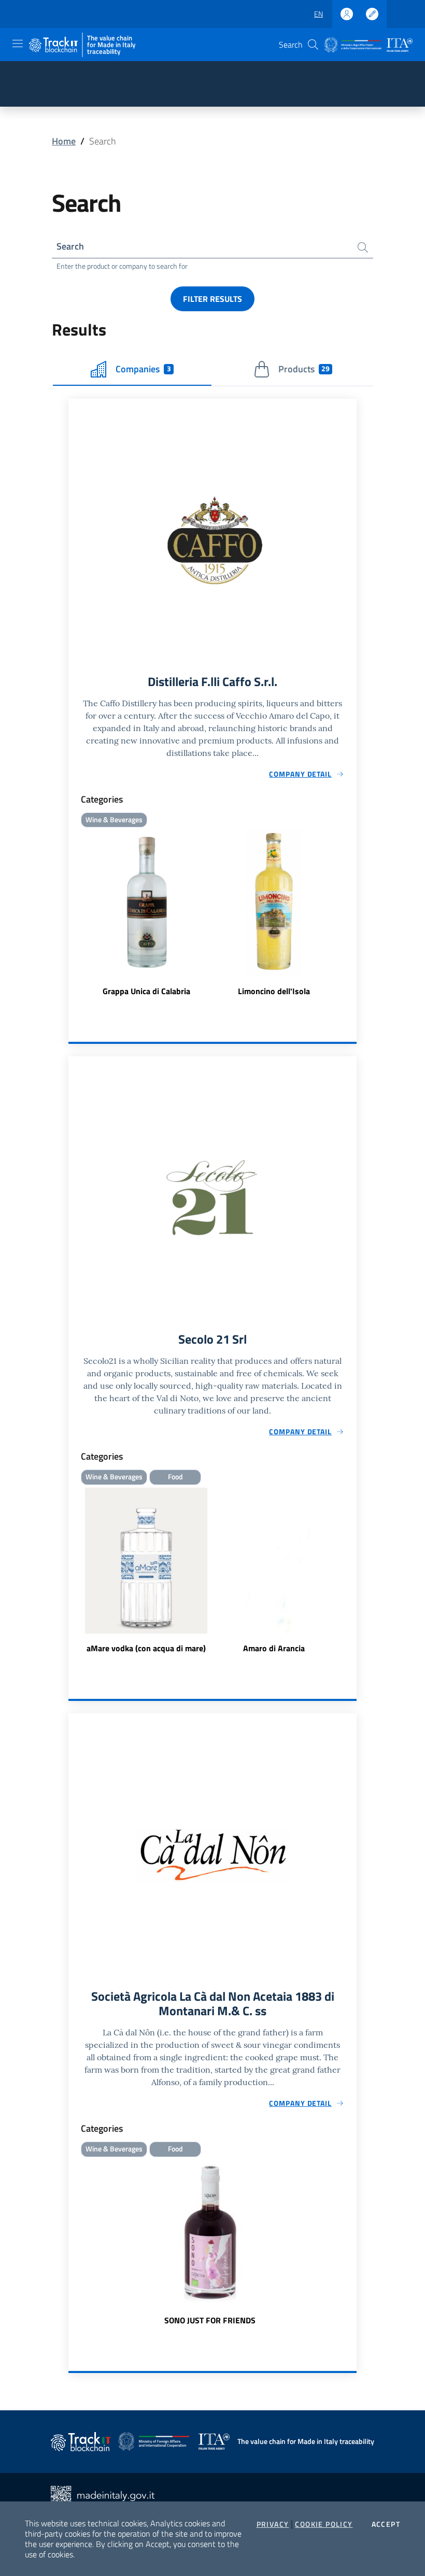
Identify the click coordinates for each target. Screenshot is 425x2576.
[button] (313, 45)
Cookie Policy (324, 2524)
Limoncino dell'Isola (274, 991)
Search (70, 246)
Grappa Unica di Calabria (146, 991)
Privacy (273, 2524)
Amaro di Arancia (274, 1648)
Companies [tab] (143, 369)
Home (64, 141)
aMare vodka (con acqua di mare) (146, 1648)
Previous (73, 1571)
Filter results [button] (212, 299)
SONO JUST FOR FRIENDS (210, 2320)
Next (352, 1571)
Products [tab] (304, 369)
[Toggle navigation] (18, 43)
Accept (386, 2524)
